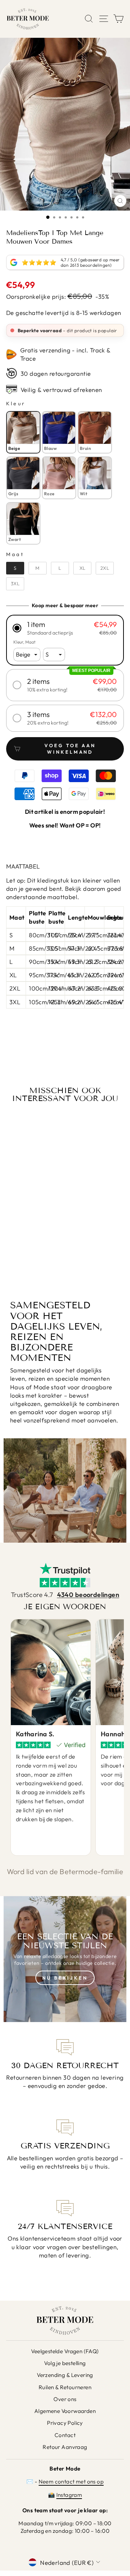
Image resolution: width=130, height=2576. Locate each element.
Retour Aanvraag (65, 2447)
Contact (65, 2435)
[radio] (23, 432)
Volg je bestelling (65, 2363)
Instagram (69, 2495)
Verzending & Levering (65, 2375)
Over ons (65, 2399)
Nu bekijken (65, 1978)
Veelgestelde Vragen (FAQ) (65, 2351)
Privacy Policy (65, 2423)
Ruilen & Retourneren (65, 2387)
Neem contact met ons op (71, 2482)
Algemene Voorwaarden (65, 2411)
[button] (65, 628)
